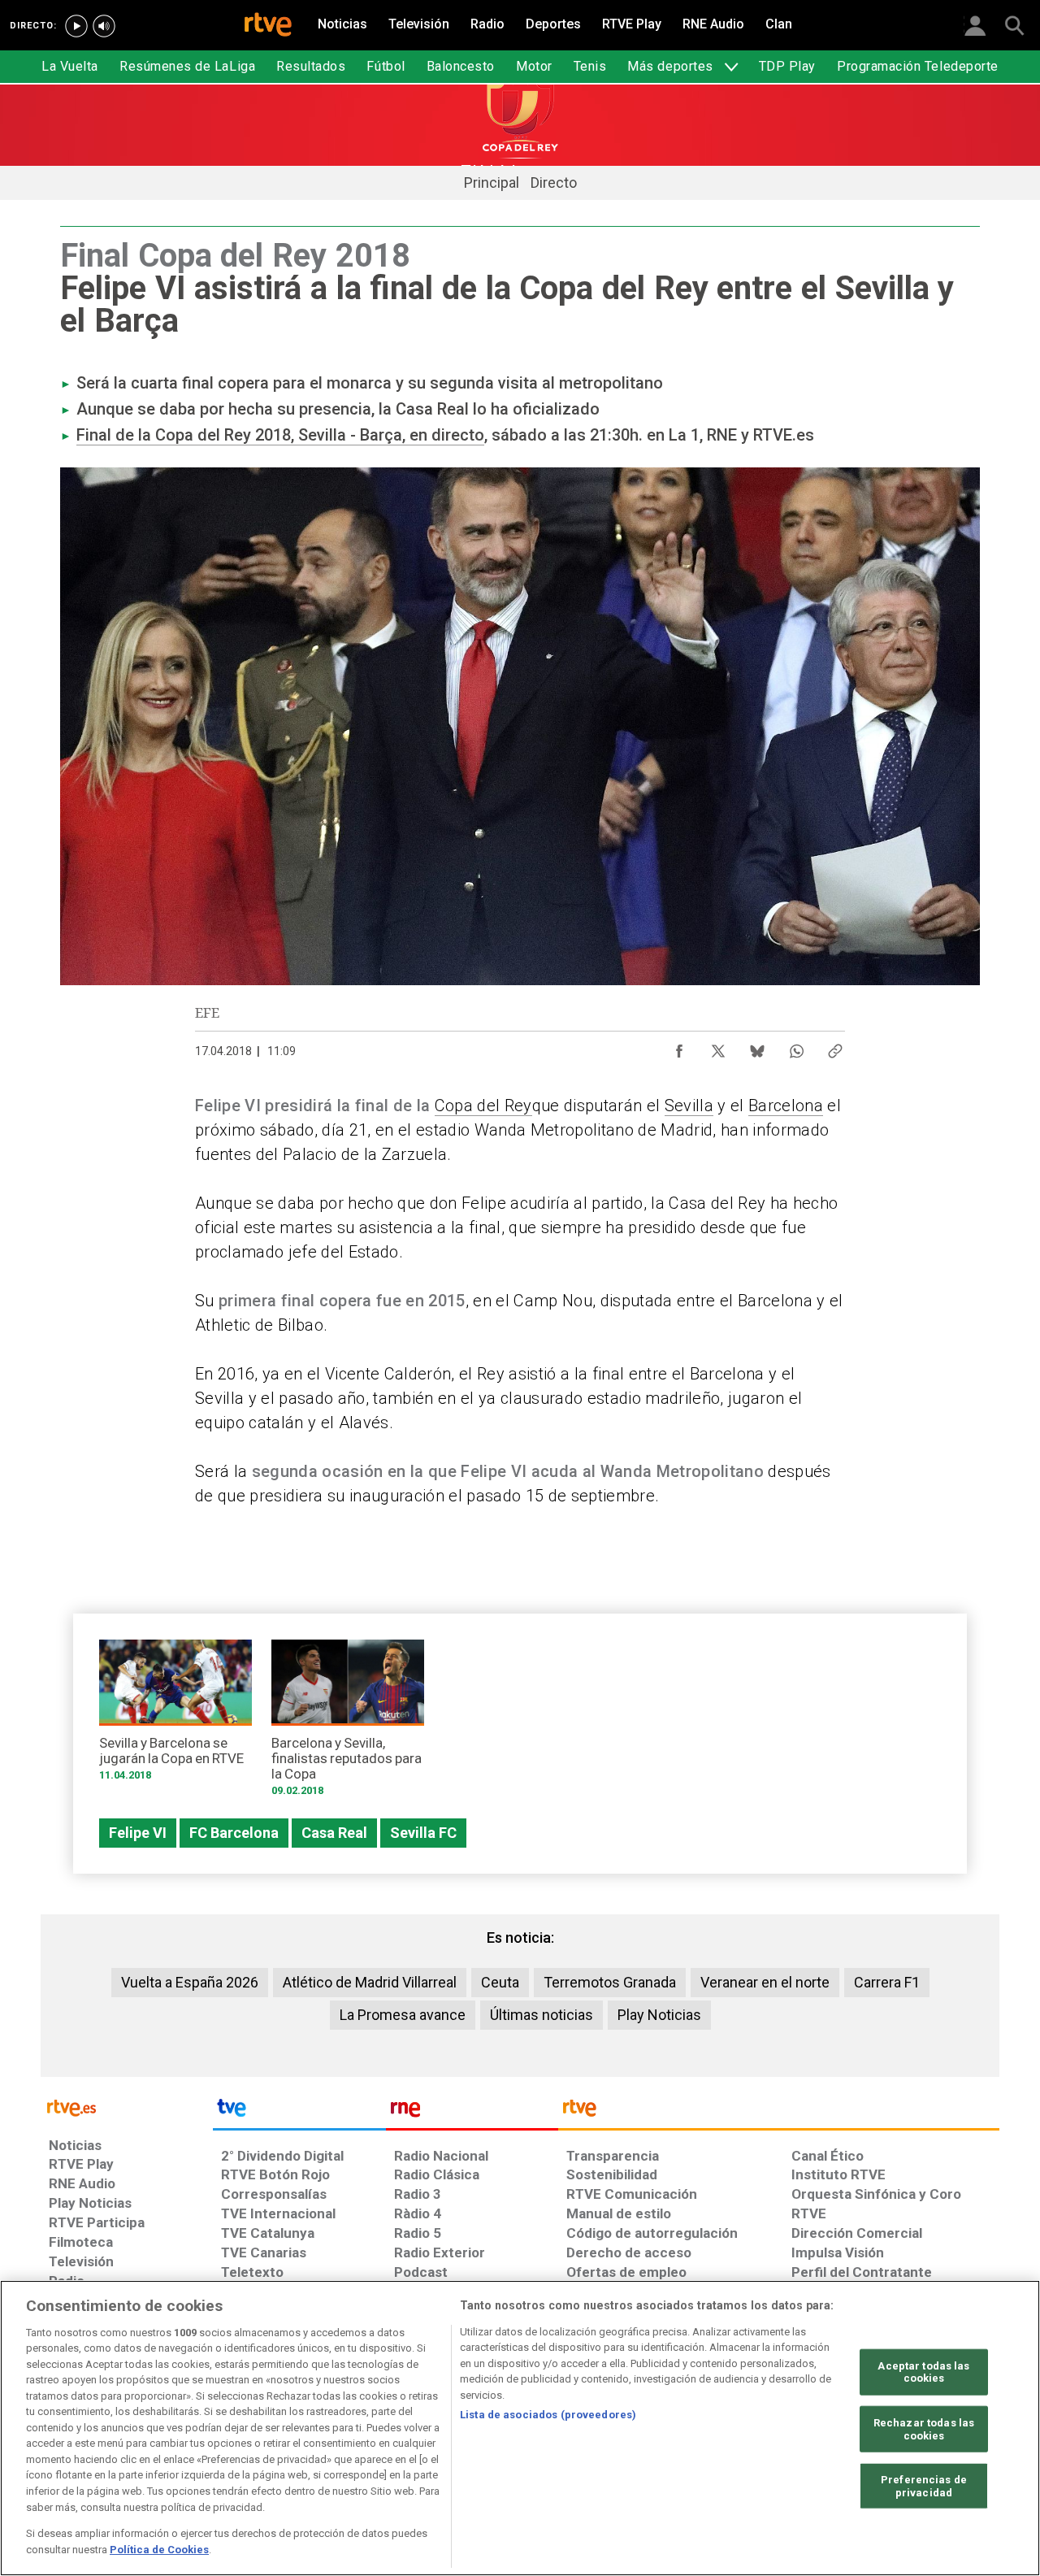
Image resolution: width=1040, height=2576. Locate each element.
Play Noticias (659, 2015)
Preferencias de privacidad (924, 2486)
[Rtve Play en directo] (76, 26)
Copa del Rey (483, 1106)
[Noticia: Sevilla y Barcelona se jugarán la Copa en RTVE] (175, 1716)
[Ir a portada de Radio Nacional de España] (472, 2112)
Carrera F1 (887, 1982)
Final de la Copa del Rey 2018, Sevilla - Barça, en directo (280, 435)
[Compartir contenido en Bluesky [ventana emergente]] (757, 1047)
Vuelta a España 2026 (190, 1982)
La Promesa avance (403, 2015)
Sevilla (689, 1106)
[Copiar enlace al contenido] (835, 1047)
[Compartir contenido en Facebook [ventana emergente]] (679, 1047)
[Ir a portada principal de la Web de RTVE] (127, 2107)
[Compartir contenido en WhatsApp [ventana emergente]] (796, 1047)
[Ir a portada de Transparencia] (779, 2112)
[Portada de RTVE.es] (268, 26)
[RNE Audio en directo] (104, 26)
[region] (520, 2428)
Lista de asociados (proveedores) (548, 2415)
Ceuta (500, 1982)
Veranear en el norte (765, 1982)
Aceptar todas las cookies (923, 2372)
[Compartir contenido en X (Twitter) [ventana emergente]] (718, 1047)
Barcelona (786, 1106)
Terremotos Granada (610, 1982)
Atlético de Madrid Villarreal (370, 1982)
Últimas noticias (542, 2015)
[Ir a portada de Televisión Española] (299, 2112)
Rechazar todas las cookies (924, 2429)
